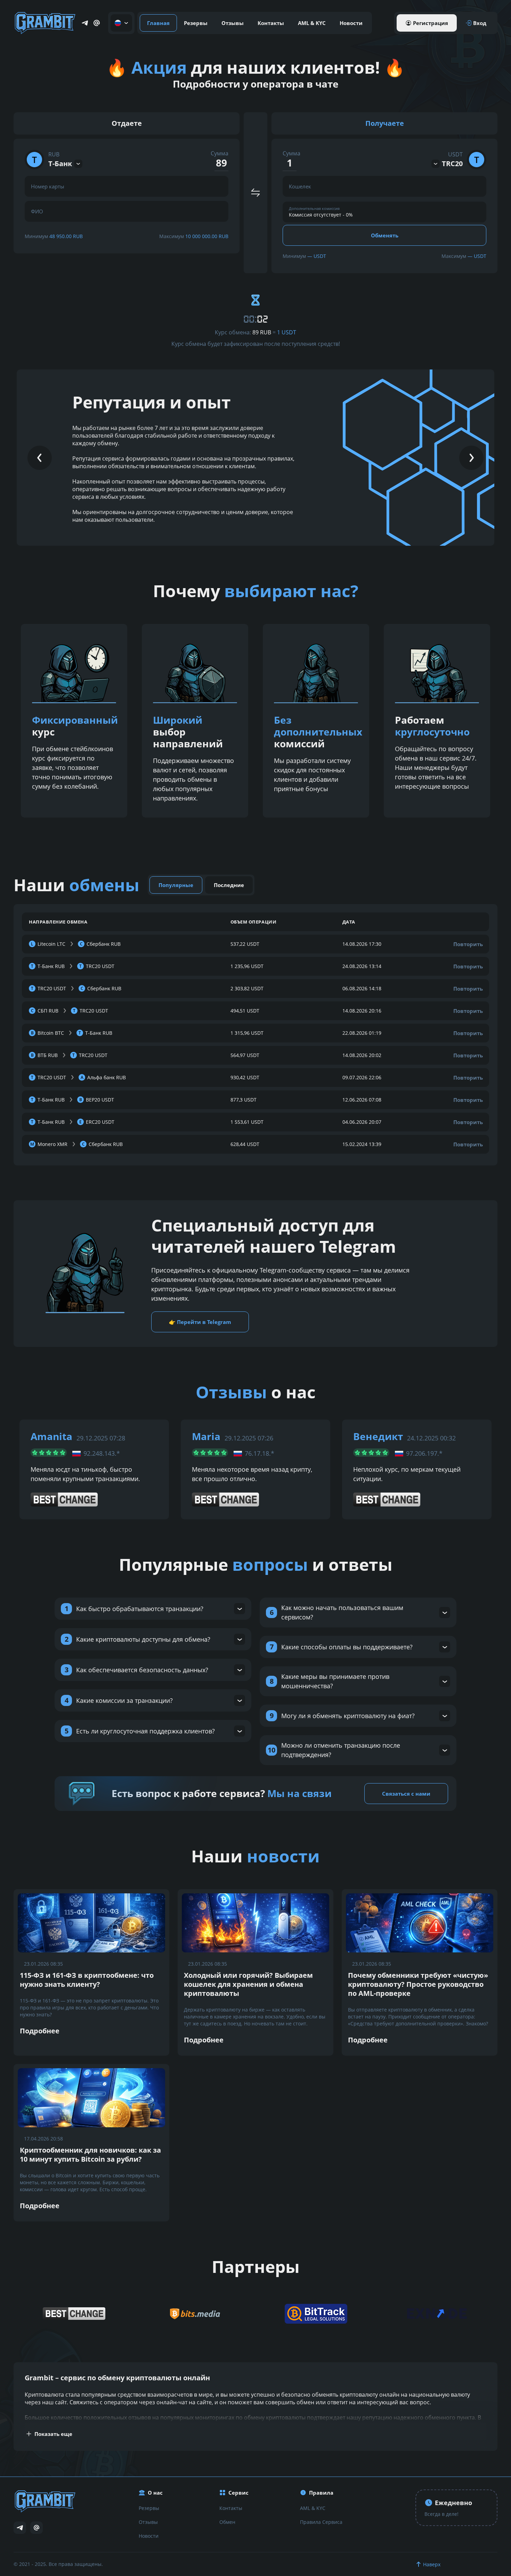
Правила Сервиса (321, 2522)
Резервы (196, 23)
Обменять (385, 235)
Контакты (271, 23)
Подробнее (40, 2031)
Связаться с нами (406, 1794)
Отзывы (233, 23)
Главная (158, 23)
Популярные (176, 885)
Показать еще (53, 2434)
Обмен (227, 2522)
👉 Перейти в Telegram (200, 1322)
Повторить (468, 944)
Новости (351, 23)
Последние (229, 885)
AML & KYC (312, 23)
